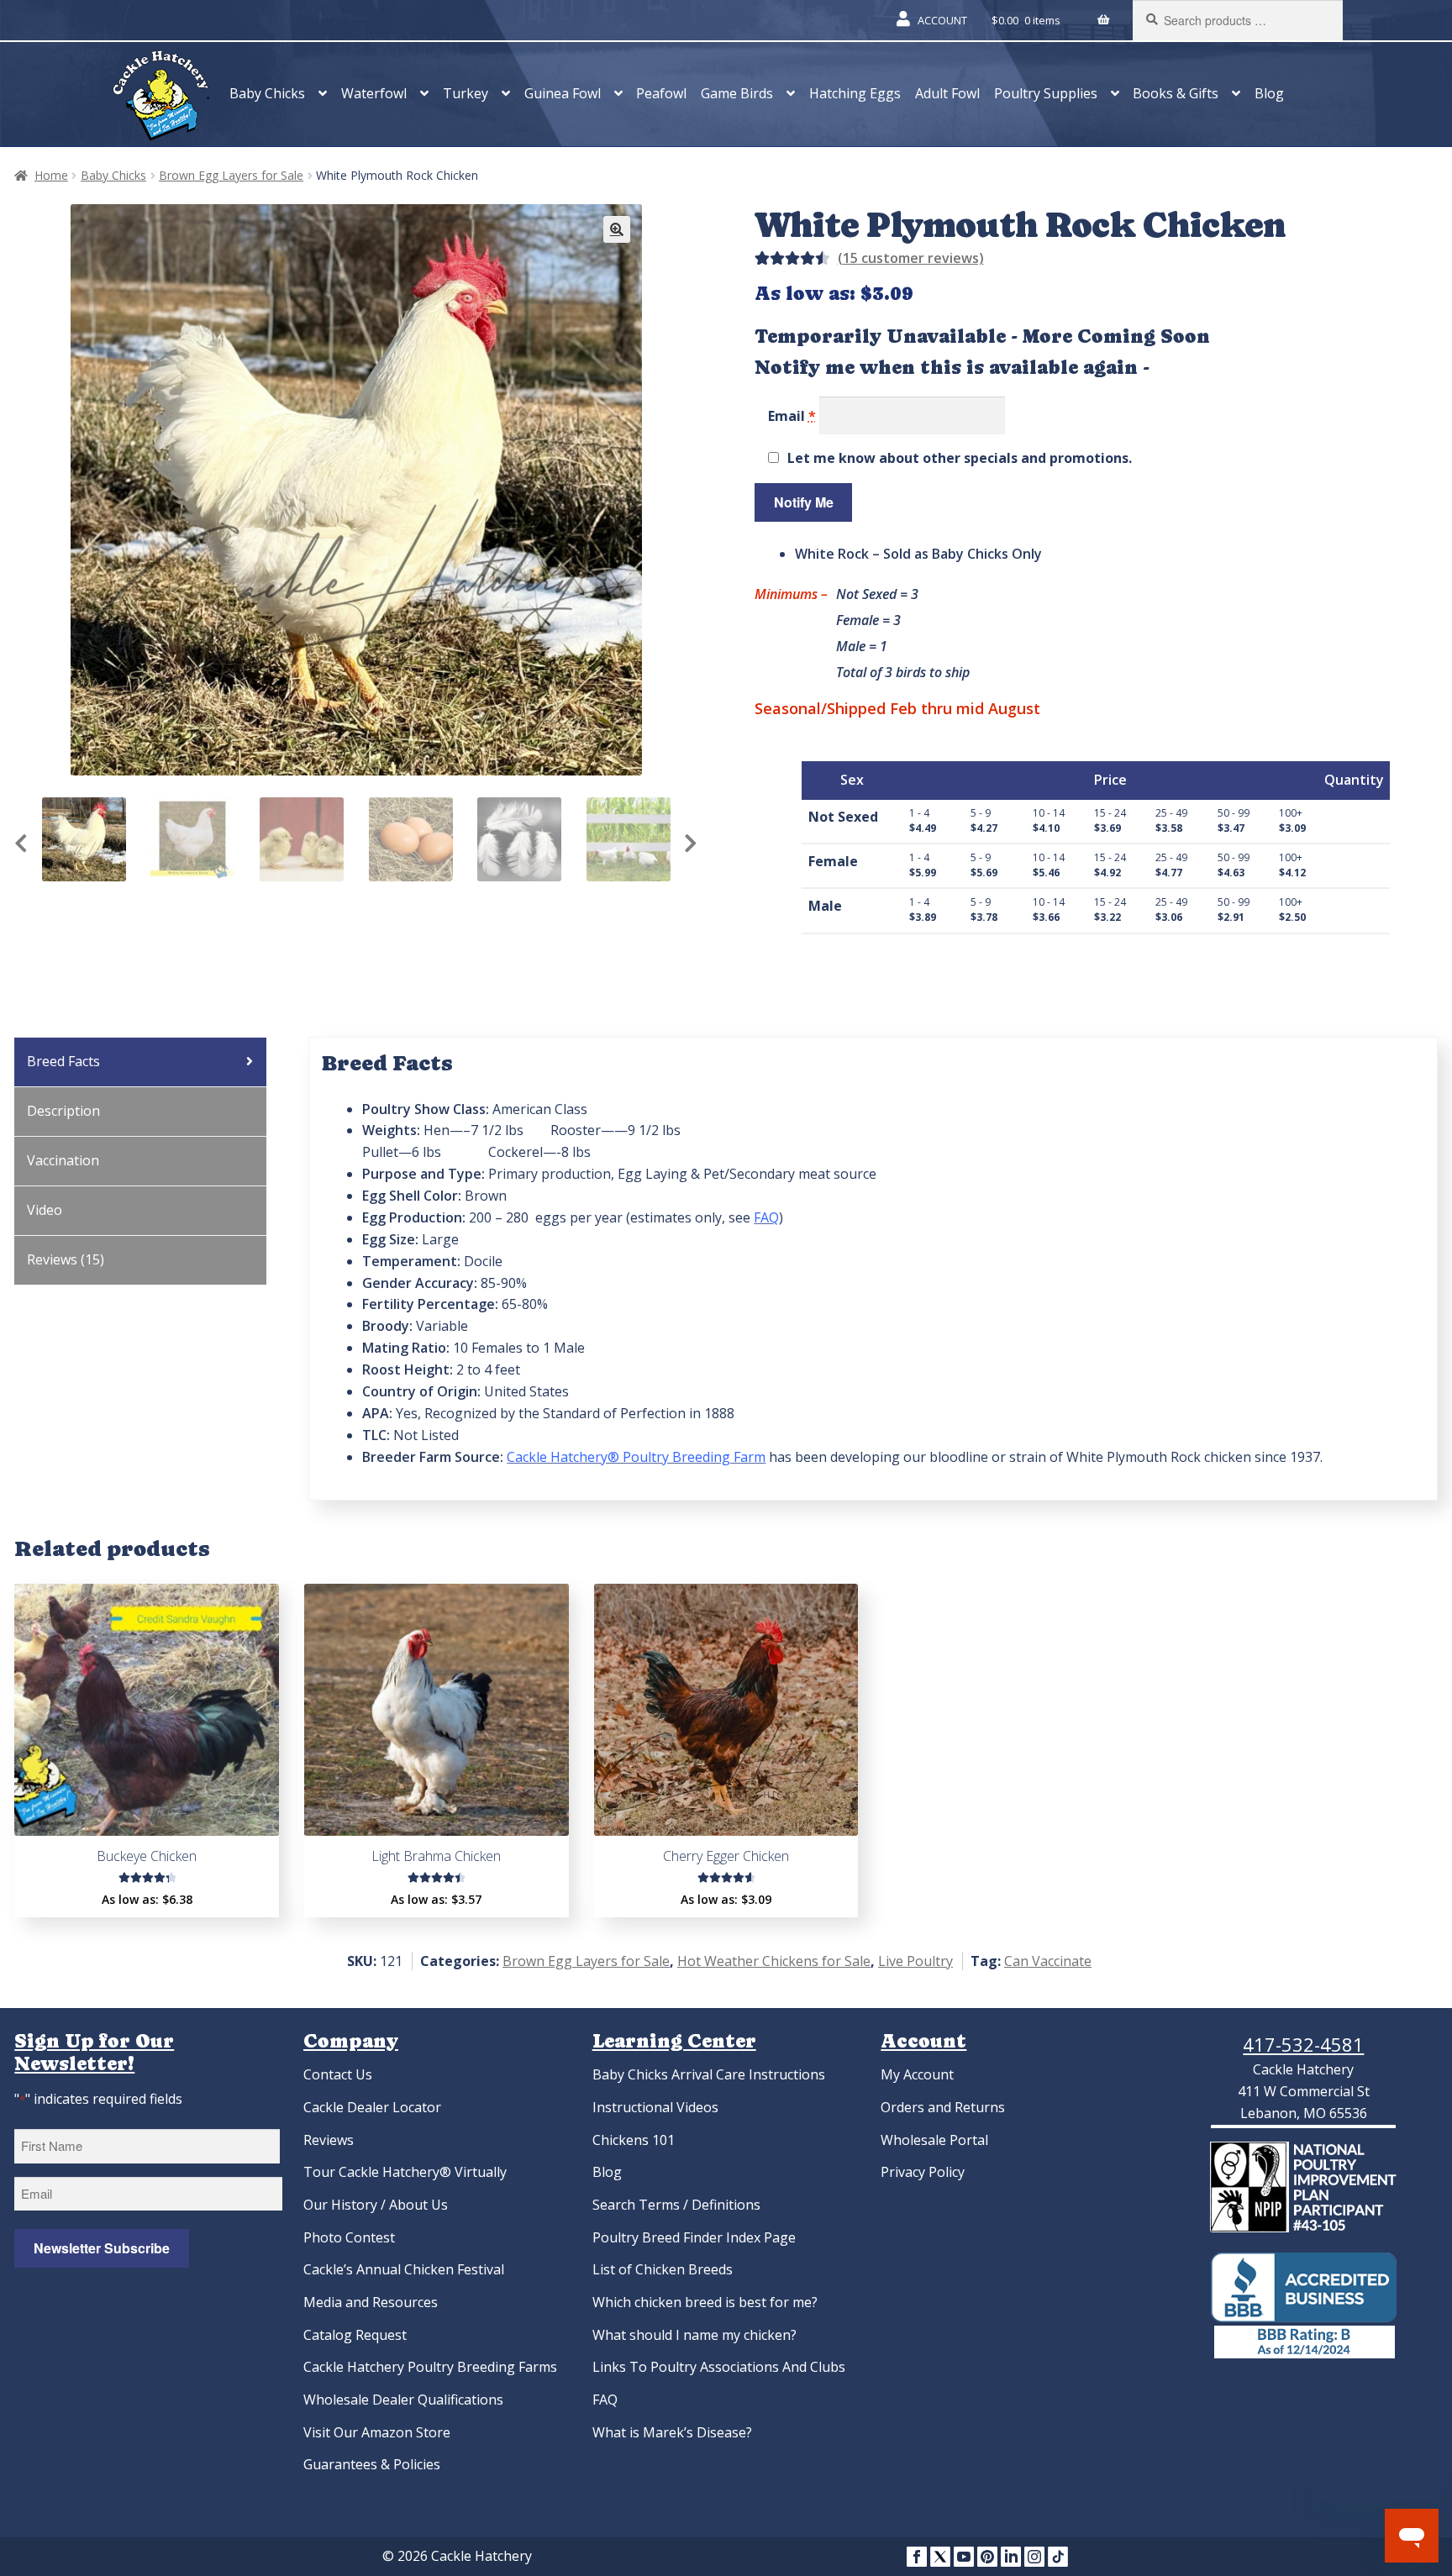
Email (792, 415)
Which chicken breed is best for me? (705, 2302)
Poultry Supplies (1046, 93)
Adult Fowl (947, 93)
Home (51, 175)
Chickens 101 (634, 2140)
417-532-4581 (1303, 2044)
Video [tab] (45, 1210)
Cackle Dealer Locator (372, 2107)
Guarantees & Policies (372, 2464)
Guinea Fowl (563, 93)
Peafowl (661, 93)
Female (833, 861)
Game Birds (737, 93)
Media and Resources (371, 2302)
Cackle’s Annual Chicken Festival (404, 2269)
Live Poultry (915, 1961)
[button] (617, 229)
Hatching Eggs (855, 93)
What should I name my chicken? (694, 2335)
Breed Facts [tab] (63, 1061)
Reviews (329, 2140)
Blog (1269, 93)
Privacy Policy (923, 2172)
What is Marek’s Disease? (672, 2432)
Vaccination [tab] (63, 1160)
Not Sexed (843, 817)
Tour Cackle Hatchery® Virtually (405, 2172)
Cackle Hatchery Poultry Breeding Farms (430, 2367)
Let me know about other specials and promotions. (960, 458)
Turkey (466, 93)
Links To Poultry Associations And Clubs (719, 2367)
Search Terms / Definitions (676, 2205)
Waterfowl (374, 93)
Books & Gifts (1176, 93)
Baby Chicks (267, 93)
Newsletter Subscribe (102, 2248)
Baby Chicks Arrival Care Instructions (709, 2074)
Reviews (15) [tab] (66, 1259)
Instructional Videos (655, 2107)
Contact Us (338, 2074)
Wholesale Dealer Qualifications (403, 2400)
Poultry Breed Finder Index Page (694, 2237)
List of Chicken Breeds (663, 2269)
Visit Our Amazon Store (377, 2432)
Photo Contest (349, 2237)
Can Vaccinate (1048, 1961)
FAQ (605, 2400)
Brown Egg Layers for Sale (231, 175)
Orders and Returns (943, 2107)
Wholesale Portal (934, 2140)
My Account (917, 2074)
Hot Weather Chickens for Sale (774, 1961)
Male (825, 906)
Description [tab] (63, 1111)
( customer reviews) (911, 258)
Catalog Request (355, 2335)
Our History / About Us (376, 2205)
